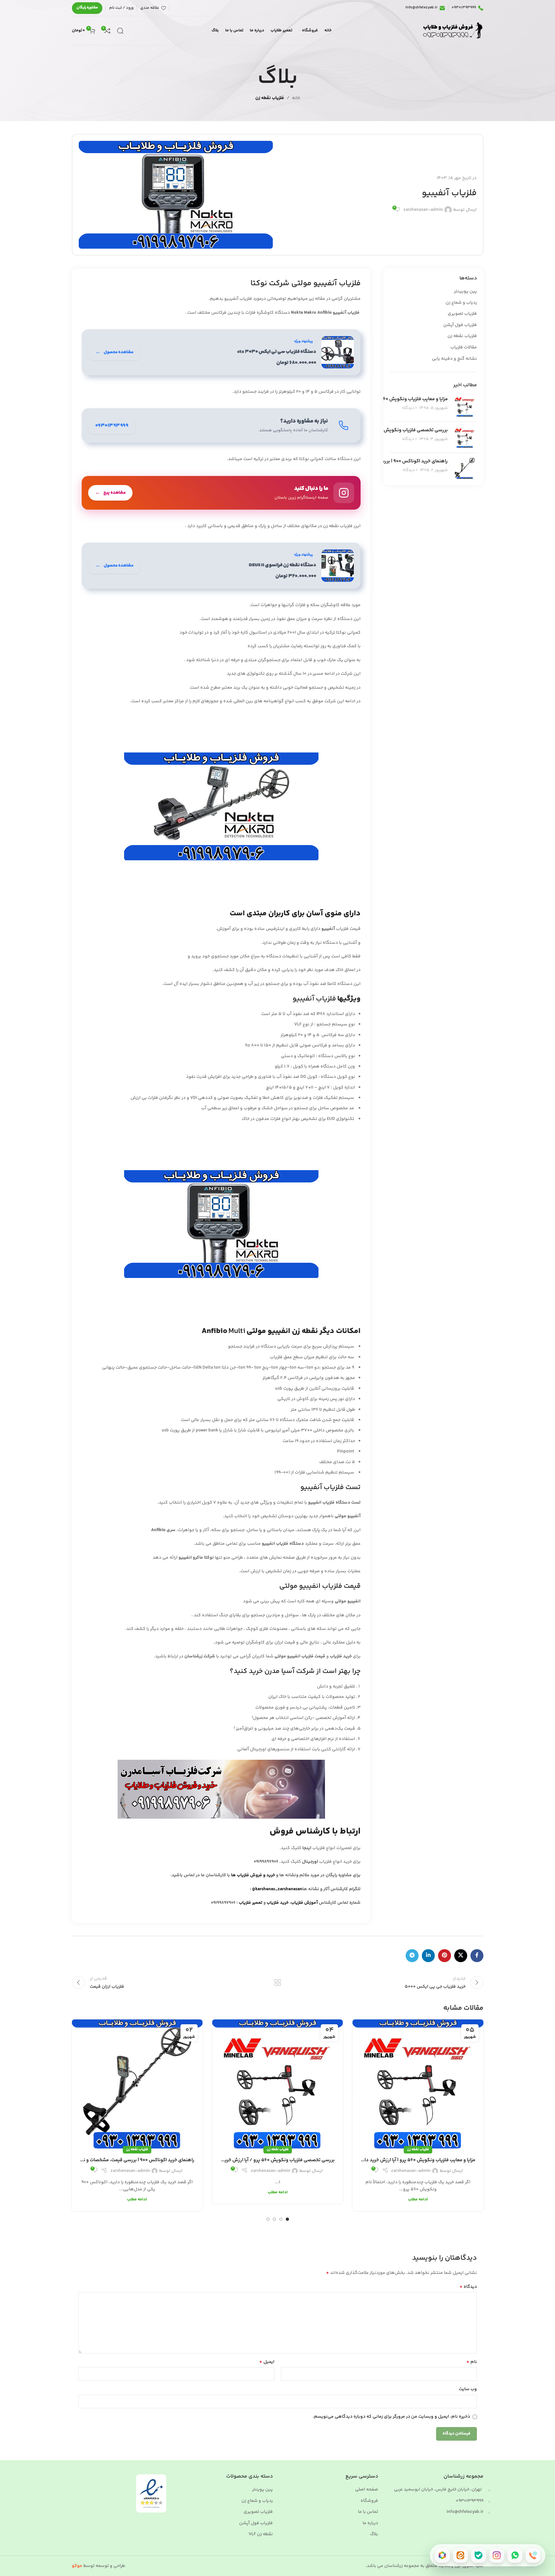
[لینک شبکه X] (461, 1956)
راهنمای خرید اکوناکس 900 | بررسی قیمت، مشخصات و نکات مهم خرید (137, 2160)
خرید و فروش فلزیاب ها (253, 1875)
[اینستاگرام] (497, 2555)
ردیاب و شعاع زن (461, 303)
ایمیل (267, 2362)
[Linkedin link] (428, 1956)
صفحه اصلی (367, 2490)
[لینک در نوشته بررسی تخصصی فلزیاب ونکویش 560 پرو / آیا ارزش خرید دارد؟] (277, 2085)
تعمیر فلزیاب (251, 1903)
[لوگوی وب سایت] (452, 31)
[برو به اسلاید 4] (268, 2219)
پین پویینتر (465, 292)
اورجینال (310, 1862)
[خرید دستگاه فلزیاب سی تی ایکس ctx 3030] (221, 352)
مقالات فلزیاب (464, 348)
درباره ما (370, 2524)
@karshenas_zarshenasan (277, 1889)
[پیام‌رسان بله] (479, 2555)
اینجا (307, 1848)
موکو (77, 2566)
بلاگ (374, 2535)
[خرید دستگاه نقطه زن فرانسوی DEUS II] (221, 566)
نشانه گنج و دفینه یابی (454, 359)
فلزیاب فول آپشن (460, 325)
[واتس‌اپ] (515, 2555)
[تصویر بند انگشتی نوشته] (465, 406)
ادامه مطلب (418, 2199)
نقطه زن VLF (261, 2535)
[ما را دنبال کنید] (221, 493)
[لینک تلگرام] (412, 1956)
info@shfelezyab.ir (465, 2512)
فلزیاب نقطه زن (270, 98)
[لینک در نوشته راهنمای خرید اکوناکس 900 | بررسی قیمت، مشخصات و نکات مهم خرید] (137, 2085)
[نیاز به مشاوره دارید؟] (221, 425)
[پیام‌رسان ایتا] (460, 2555)
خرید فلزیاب (278, 1903)
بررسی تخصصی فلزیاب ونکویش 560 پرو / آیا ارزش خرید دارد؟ (385, 430)
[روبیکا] (442, 2555)
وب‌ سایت (468, 2389)
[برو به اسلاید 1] (287, 2219)
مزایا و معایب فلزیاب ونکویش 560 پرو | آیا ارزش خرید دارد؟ (389, 399)
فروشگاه (369, 2501)
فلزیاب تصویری (462, 314)
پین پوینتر (262, 2490)
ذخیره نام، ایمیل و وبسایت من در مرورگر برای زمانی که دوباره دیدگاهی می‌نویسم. (391, 2417)
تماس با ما (368, 2512)
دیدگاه (468, 2287)
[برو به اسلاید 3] (274, 2219)
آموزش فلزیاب (304, 1903)
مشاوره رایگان (87, 8)
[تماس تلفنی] (533, 2555)
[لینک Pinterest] (445, 1956)
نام (472, 2362)
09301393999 (470, 2501)
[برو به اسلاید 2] (281, 2219)
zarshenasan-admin (423, 210)
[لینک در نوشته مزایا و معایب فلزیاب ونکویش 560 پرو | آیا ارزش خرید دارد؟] (418, 2085)
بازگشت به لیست (277, 1983)
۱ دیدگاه (409, 408)
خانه (296, 98)
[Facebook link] (477, 1956)
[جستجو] (120, 31)
